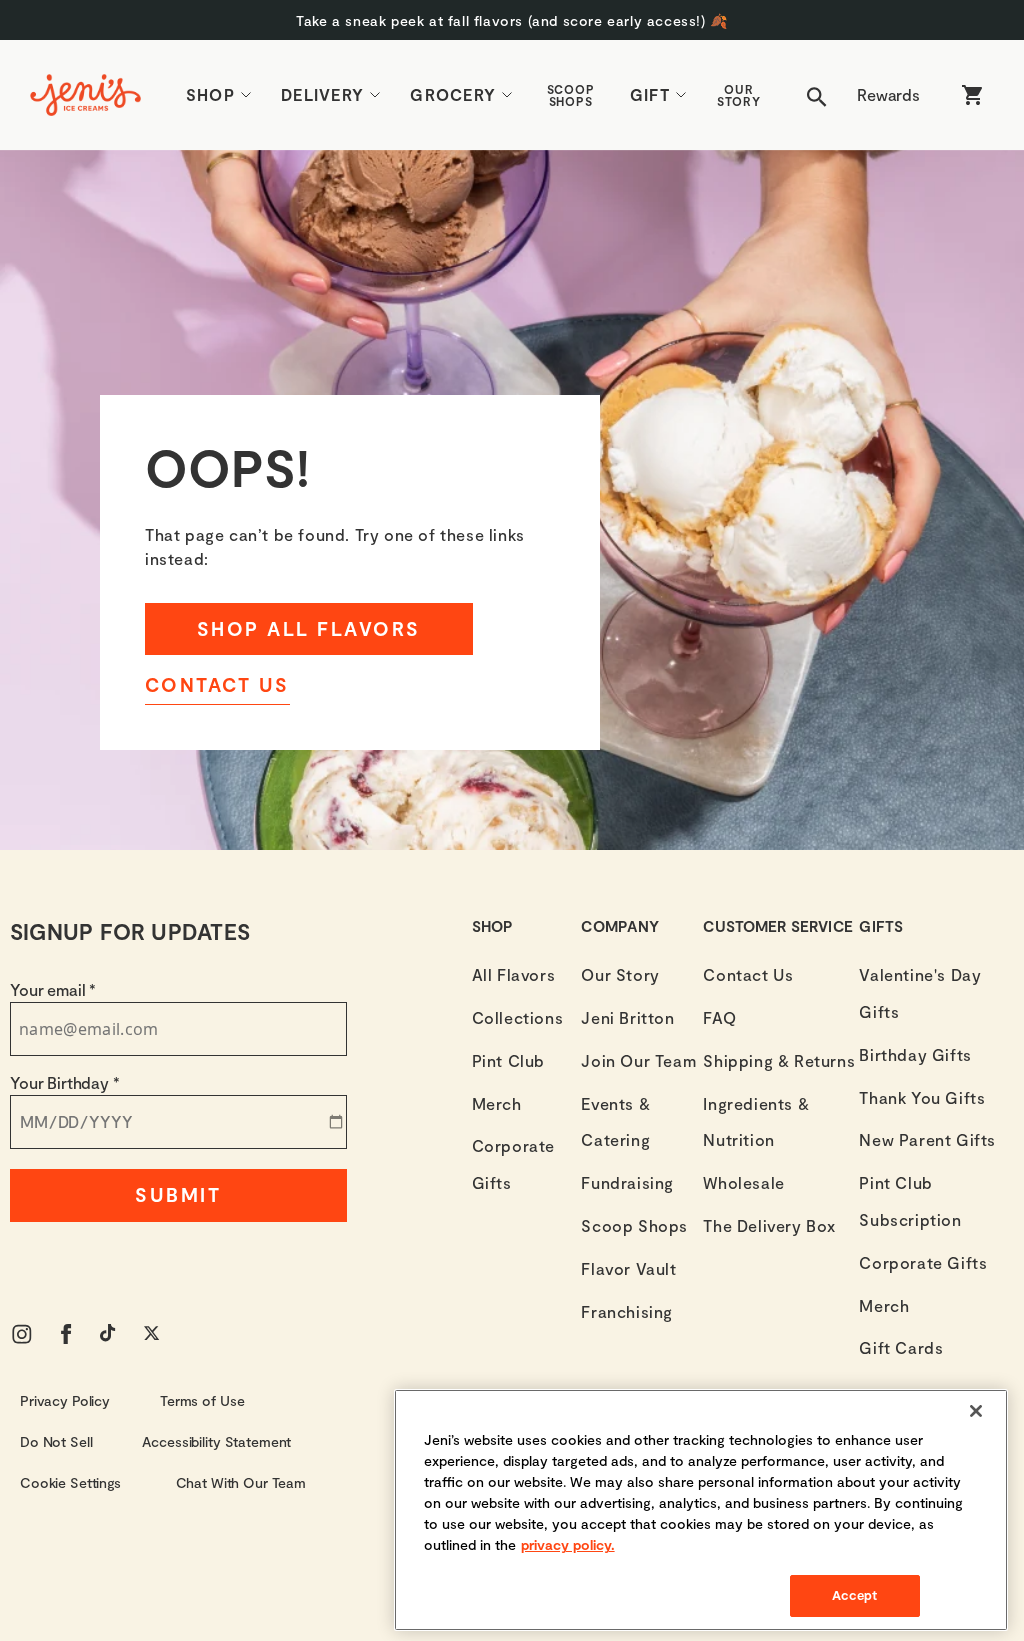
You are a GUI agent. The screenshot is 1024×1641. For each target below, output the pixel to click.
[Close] (976, 1411)
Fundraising (627, 1182)
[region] (701, 1510)
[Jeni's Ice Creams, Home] (85, 95)
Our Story (739, 95)
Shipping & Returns (779, 1060)
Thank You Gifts (922, 1097)
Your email (53, 989)
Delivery (322, 94)
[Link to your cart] (972, 95)
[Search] (817, 95)
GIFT (650, 94)
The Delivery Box (769, 1225)
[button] (512, 20)
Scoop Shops (571, 95)
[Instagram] (22, 1334)
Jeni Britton (627, 1017)
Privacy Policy (65, 1400)
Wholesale (743, 1182)
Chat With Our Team (241, 1482)
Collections (518, 1017)
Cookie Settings (70, 1482)
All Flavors (514, 974)
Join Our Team (638, 1060)
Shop (210, 94)
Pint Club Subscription (910, 1201)
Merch (497, 1103)
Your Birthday (65, 1082)
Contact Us (217, 684)
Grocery (453, 94)
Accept (855, 1595)
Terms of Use (202, 1400)
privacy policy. (568, 1544)
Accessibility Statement (216, 1441)
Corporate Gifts (513, 1164)
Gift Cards (901, 1347)
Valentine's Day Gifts (920, 993)
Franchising (627, 1311)
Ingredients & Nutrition (756, 1122)
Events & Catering (615, 1122)
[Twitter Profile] (154, 1334)
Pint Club (508, 1060)
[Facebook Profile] (66, 1334)
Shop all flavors (309, 628)
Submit (178, 1194)
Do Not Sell (56, 1441)
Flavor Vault (628, 1268)
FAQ (719, 1017)
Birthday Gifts (915, 1054)
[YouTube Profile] (110, 1334)
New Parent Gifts (927, 1139)
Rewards (888, 94)
